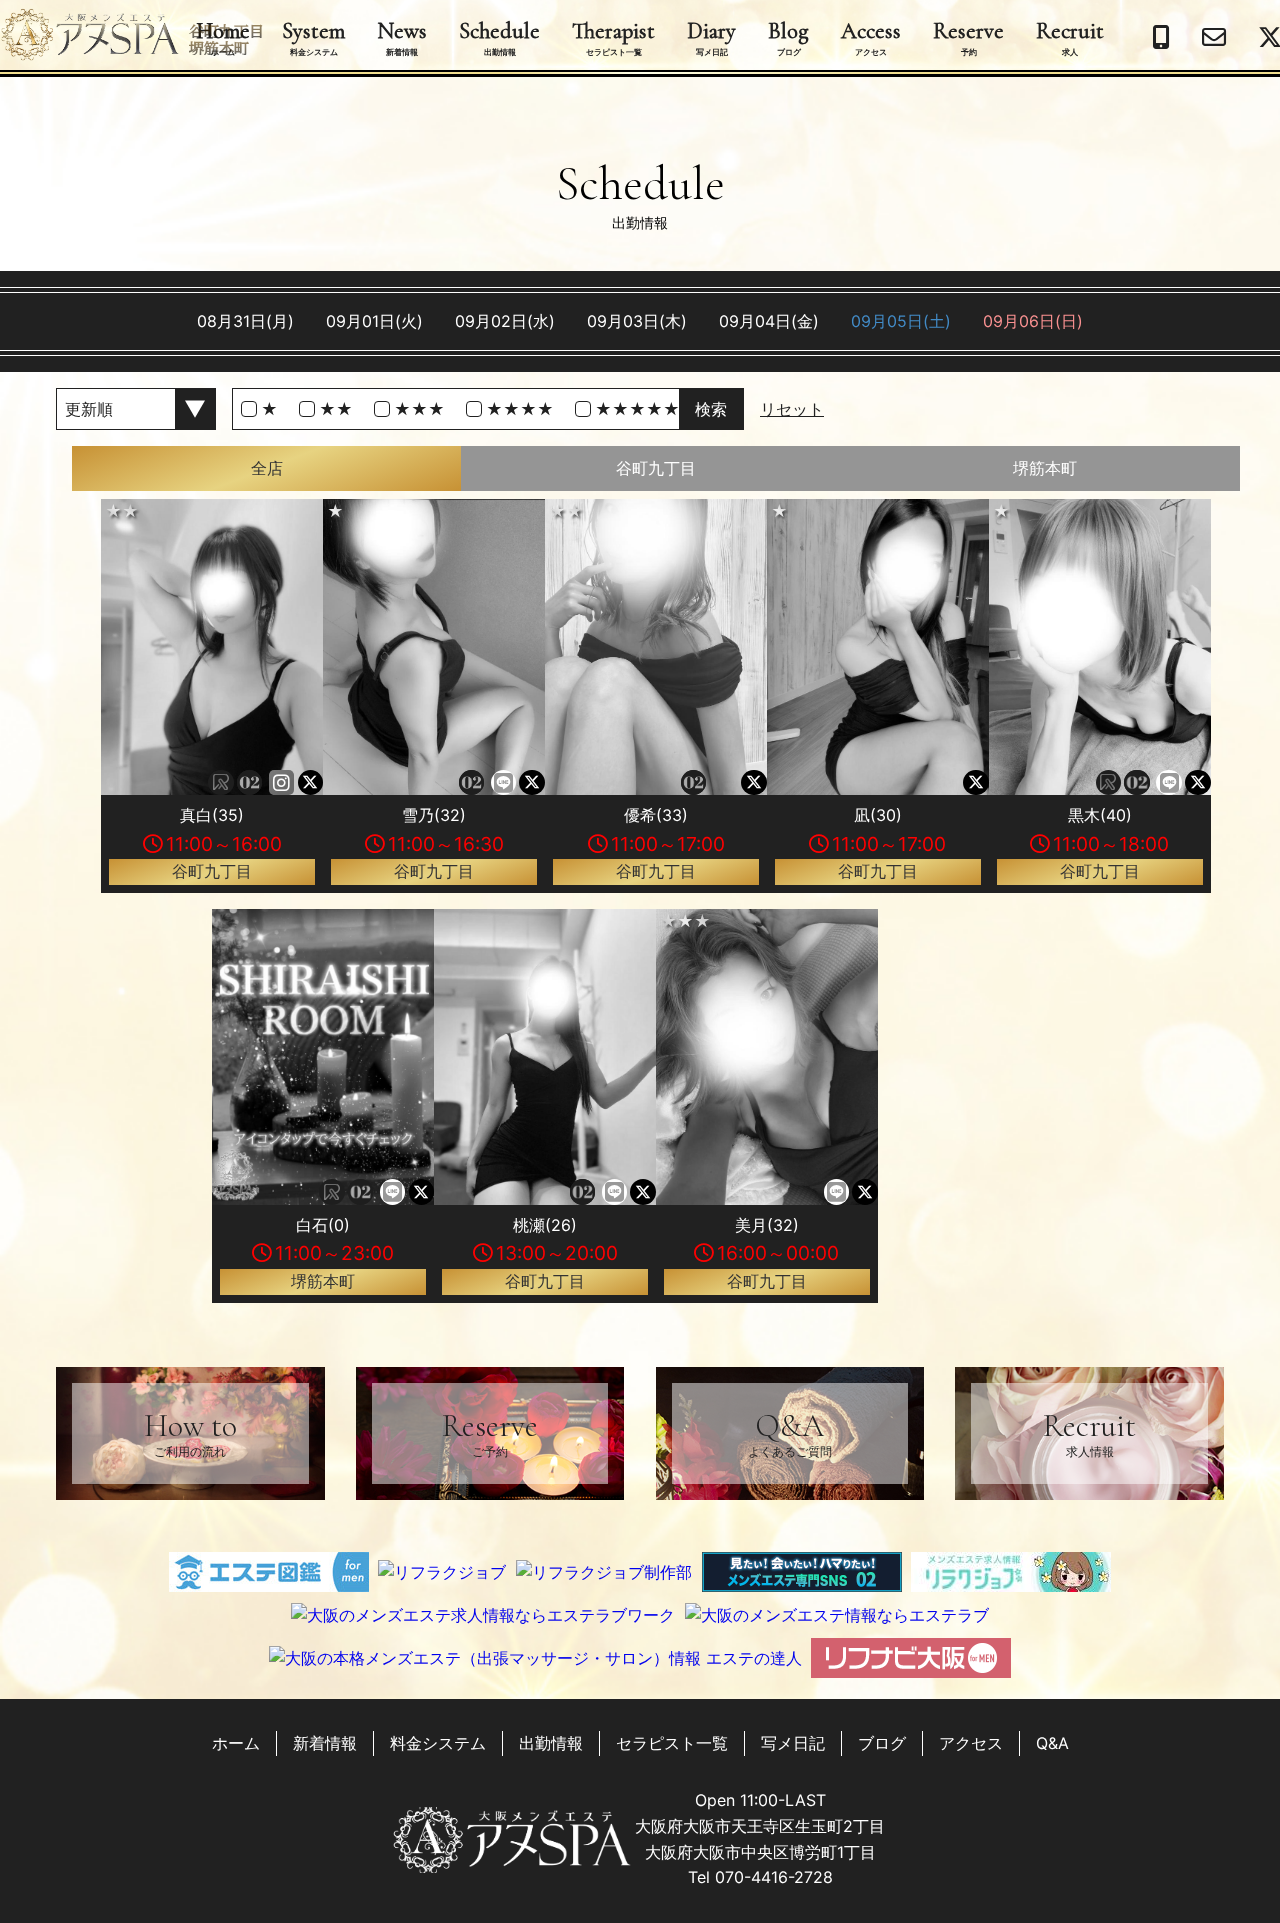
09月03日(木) (637, 321)
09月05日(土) (901, 321)
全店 (267, 468)
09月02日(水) (505, 321)
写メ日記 (793, 1743)
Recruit (1070, 37)
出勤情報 (551, 1743)
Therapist (613, 37)
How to (190, 1432)
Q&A (790, 1432)
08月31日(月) (245, 321)
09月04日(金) (769, 321)
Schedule (499, 37)
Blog (788, 37)
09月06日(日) (1033, 321)
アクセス (971, 1743)
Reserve (968, 37)
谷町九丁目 (656, 468)
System (313, 37)
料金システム (438, 1743)
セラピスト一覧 (672, 1743)
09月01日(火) (374, 321)
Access (871, 37)
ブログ (882, 1743)
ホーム (236, 1743)
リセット (792, 409)
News (402, 37)
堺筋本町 (1045, 468)
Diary (711, 37)
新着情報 (325, 1743)
